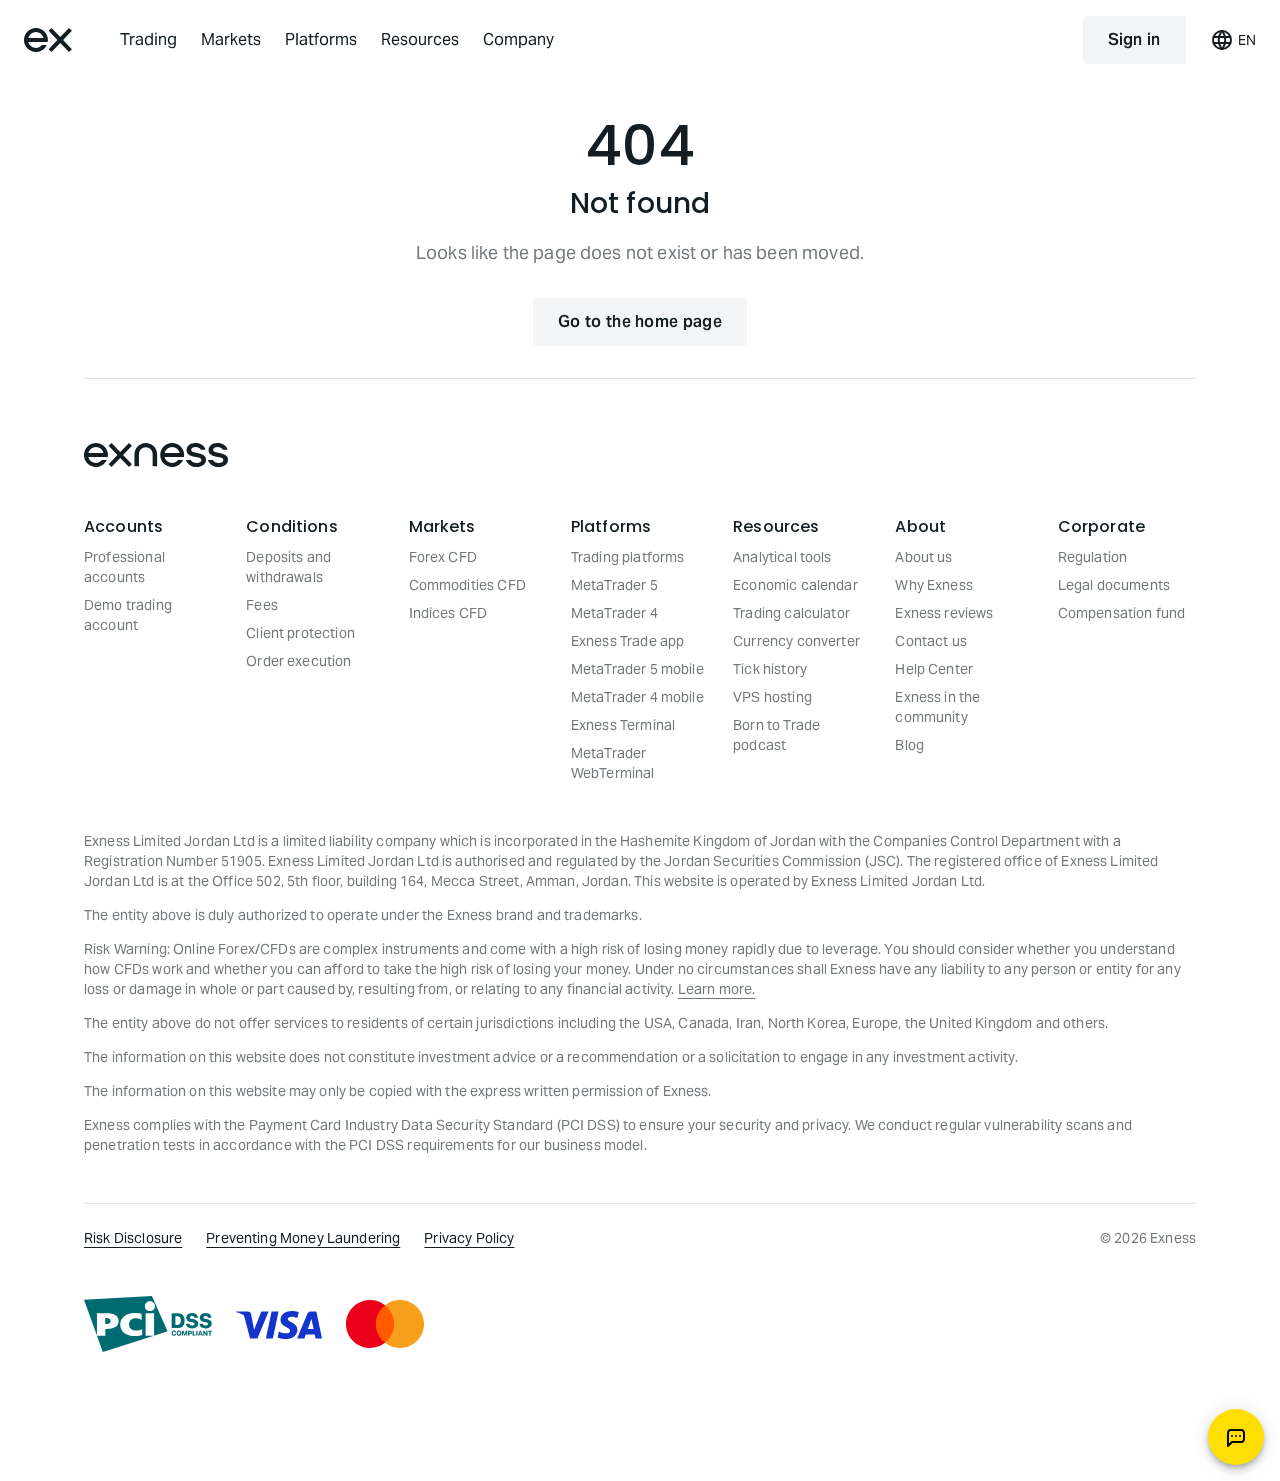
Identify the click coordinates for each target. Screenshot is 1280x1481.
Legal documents (1114, 585)
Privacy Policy (469, 1238)
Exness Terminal (623, 725)
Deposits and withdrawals (288, 567)
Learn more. (717, 989)
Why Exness (934, 585)
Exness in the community (937, 707)
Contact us (931, 641)
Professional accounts (124, 567)
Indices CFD (448, 613)
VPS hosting (772, 697)
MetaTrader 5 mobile (637, 669)
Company (518, 39)
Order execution (298, 661)
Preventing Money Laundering (303, 1238)
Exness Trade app (627, 641)
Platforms (321, 39)
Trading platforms (628, 557)
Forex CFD (443, 557)
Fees (262, 605)
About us (923, 557)
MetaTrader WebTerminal (613, 763)
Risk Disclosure (133, 1238)
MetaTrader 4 (614, 613)
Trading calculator (791, 613)
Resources (420, 39)
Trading (148, 39)
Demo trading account (128, 615)
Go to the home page (640, 321)
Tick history (770, 669)
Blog (909, 745)
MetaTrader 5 (614, 585)
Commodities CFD (467, 585)
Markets (231, 39)
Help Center (934, 669)
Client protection (300, 633)
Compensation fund (1122, 613)
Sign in (1134, 39)
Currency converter (796, 641)
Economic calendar (795, 585)
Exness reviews (944, 613)
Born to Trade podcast (776, 735)
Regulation (1093, 557)
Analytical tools (782, 557)
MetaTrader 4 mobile (637, 697)
